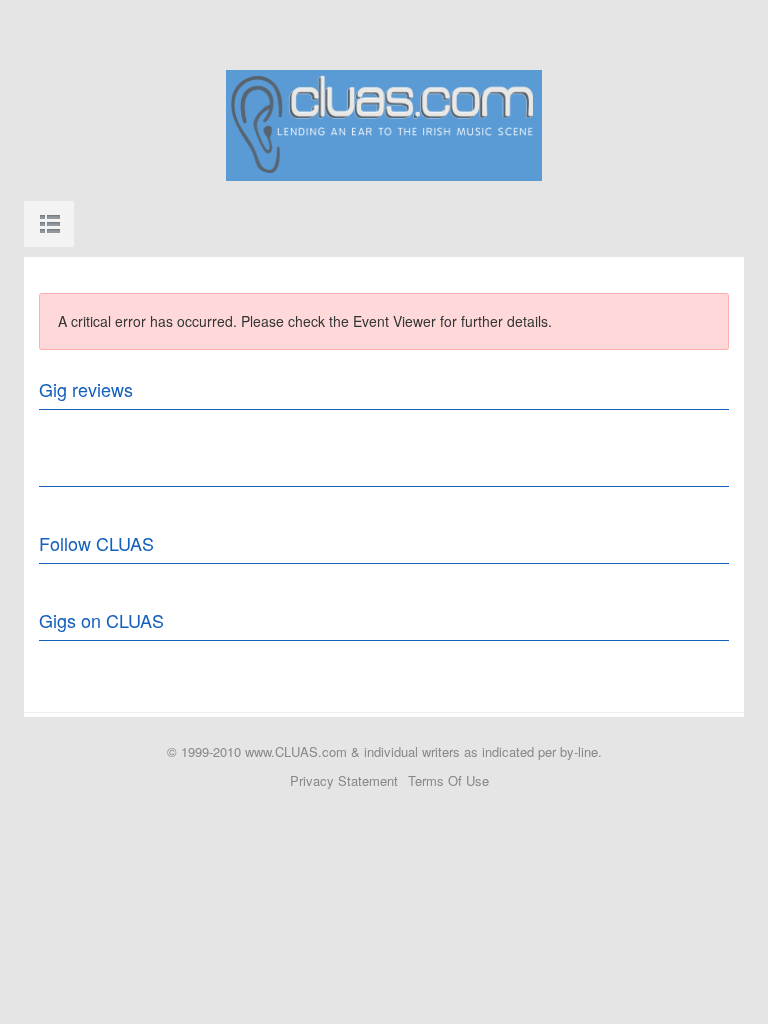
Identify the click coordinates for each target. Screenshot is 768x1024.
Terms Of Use (448, 780)
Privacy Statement (344, 780)
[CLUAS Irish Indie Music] (384, 123)
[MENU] (49, 224)
